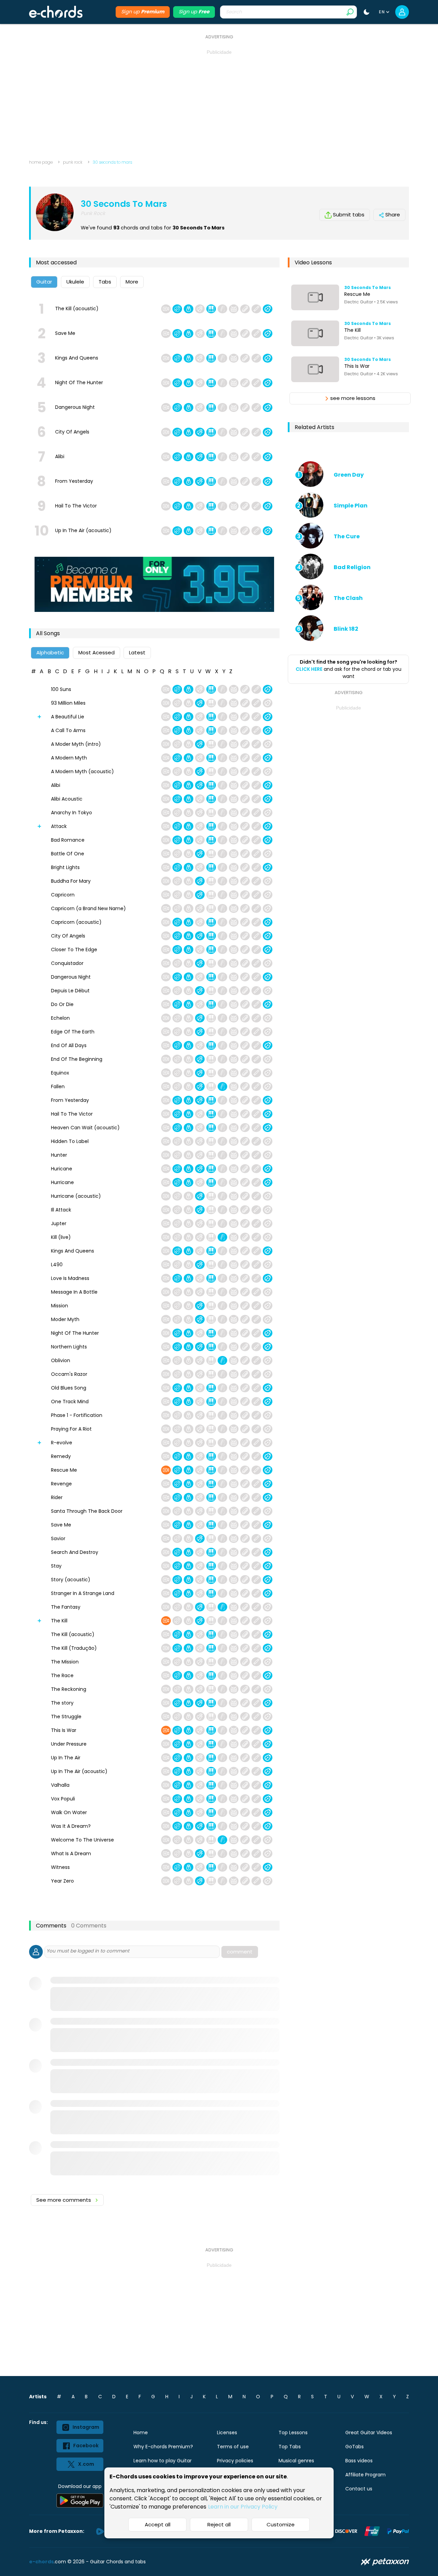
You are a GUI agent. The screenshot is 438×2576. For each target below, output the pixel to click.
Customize (281, 2524)
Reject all (219, 2524)
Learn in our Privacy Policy (243, 2507)
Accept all (158, 2524)
